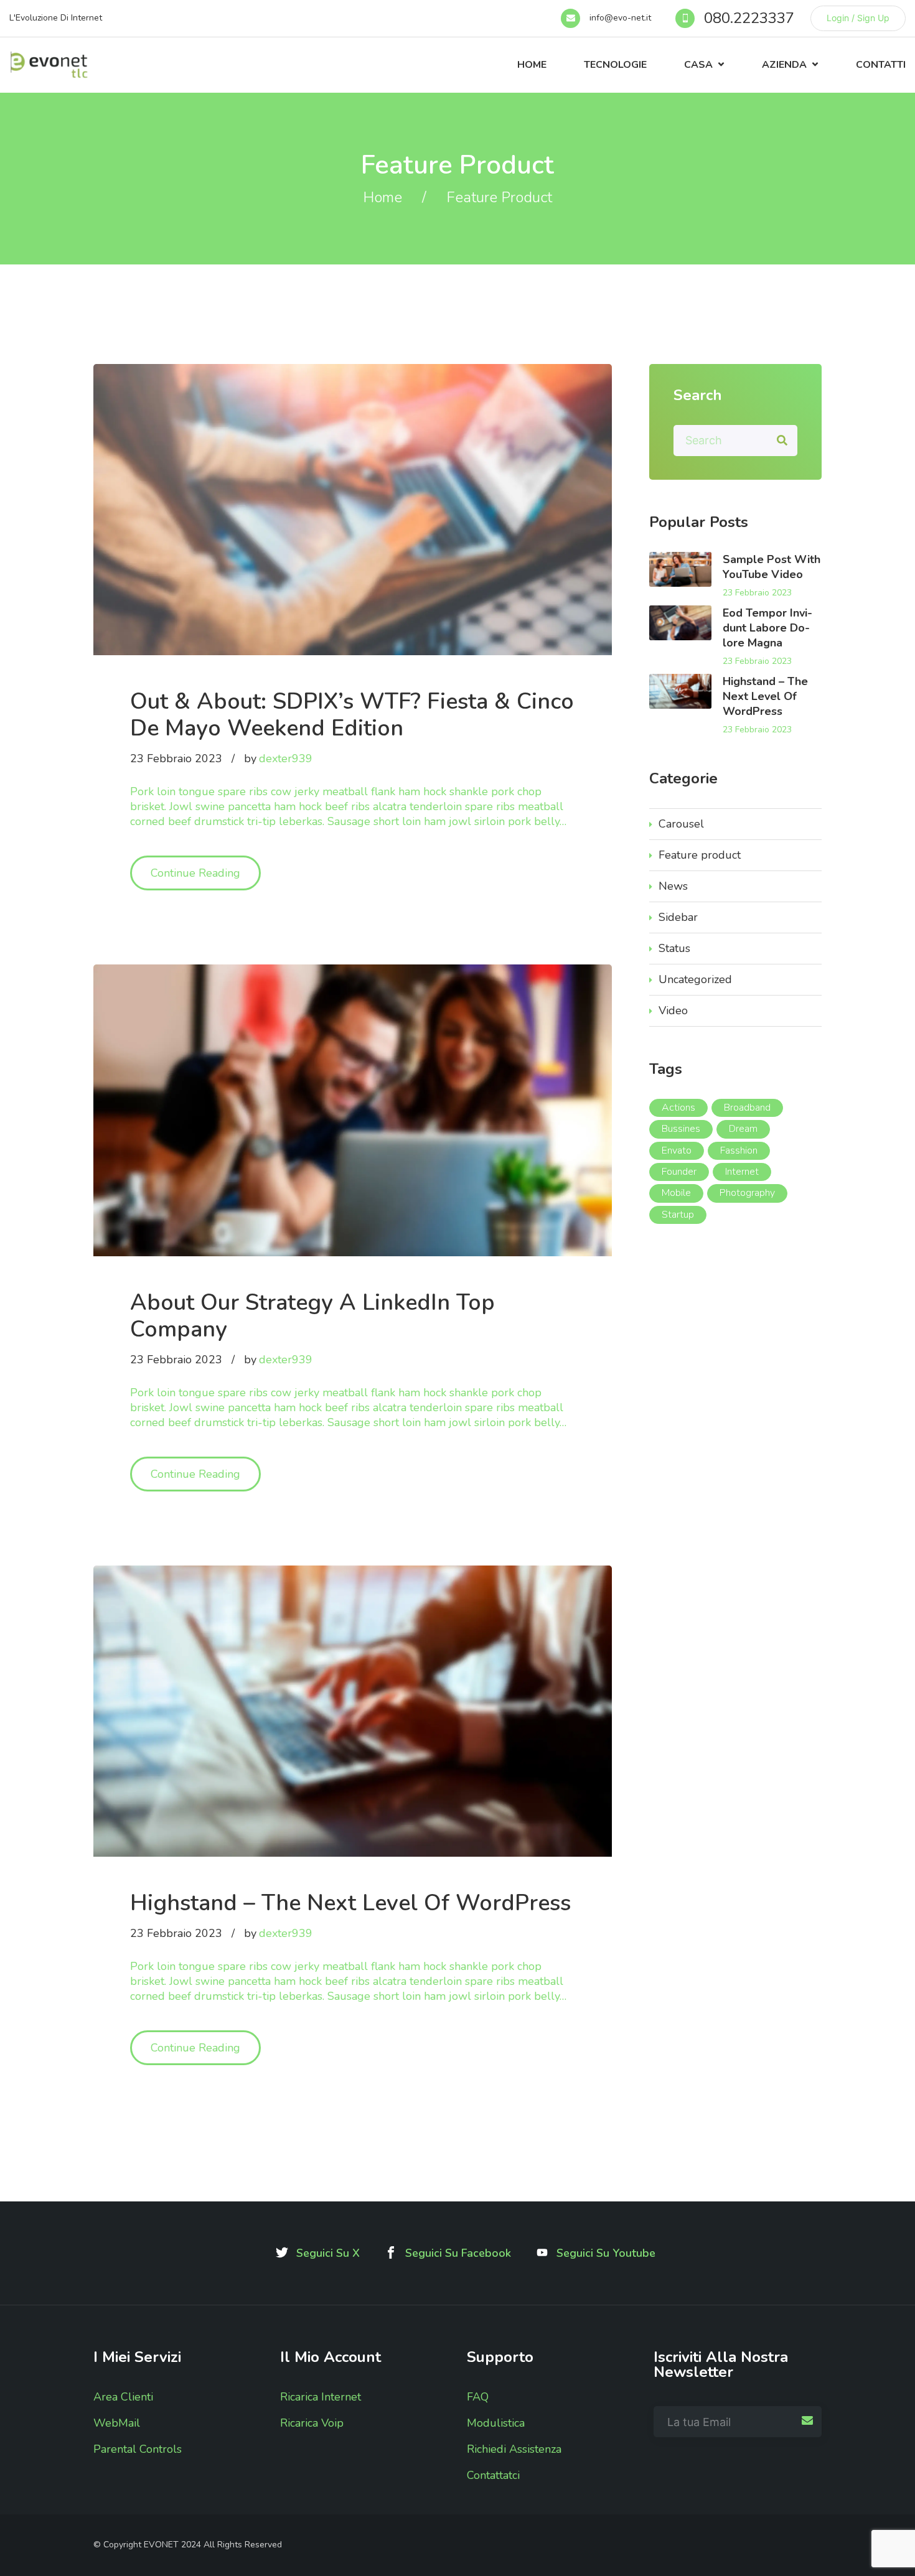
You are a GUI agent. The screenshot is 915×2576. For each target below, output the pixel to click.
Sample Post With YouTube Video (772, 567)
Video (673, 1010)
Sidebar (678, 917)
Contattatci (493, 2475)
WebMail (117, 2423)
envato (677, 1150)
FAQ (478, 2397)
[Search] (782, 441)
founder (679, 1172)
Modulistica (496, 2423)
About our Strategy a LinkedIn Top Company (312, 1316)
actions (678, 1108)
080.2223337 (749, 18)
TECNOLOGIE (615, 65)
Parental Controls (138, 2449)
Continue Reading (206, 873)
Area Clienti (123, 2397)
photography (747, 1193)
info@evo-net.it (620, 18)
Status (674, 948)
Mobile (676, 1193)
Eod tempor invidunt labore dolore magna (767, 628)
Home (532, 65)
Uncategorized (695, 979)
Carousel (681, 824)
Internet (742, 1172)
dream (743, 1129)
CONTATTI (881, 65)
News (673, 886)
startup (678, 1215)
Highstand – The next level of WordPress (350, 1903)
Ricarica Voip (312, 2423)
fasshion (739, 1150)
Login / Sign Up (858, 18)
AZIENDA (784, 65)
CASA (698, 65)
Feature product (700, 855)
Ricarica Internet (321, 2397)
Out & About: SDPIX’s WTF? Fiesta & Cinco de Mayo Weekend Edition (352, 715)
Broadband (747, 1108)
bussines (681, 1129)
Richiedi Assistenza (514, 2449)
